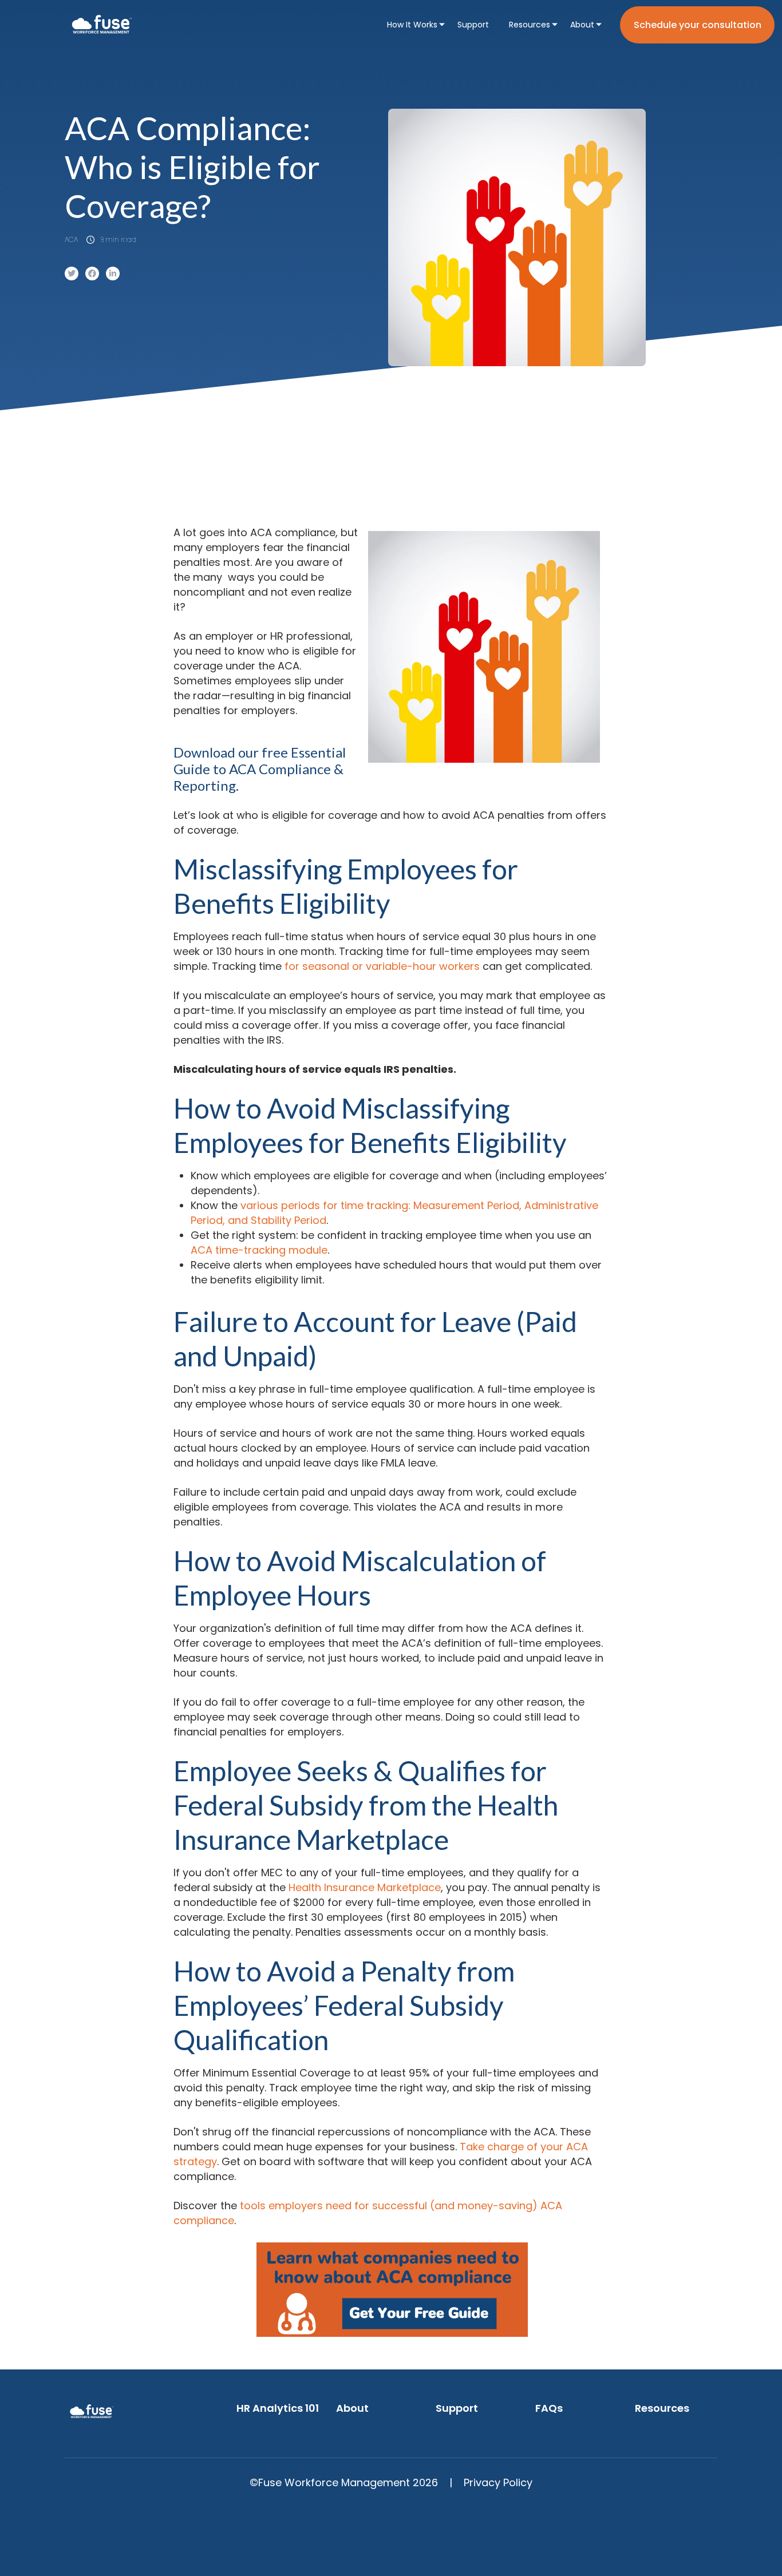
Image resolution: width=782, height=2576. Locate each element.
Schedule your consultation (698, 25)
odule (313, 1250)
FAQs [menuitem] (549, 2408)
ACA (71, 239)
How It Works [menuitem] (412, 25)
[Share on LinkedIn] (113, 274)
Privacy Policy (498, 2482)
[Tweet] (72, 274)
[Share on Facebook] (92, 274)
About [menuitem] (582, 25)
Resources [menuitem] (530, 25)
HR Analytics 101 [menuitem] (278, 2408)
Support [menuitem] (473, 25)
